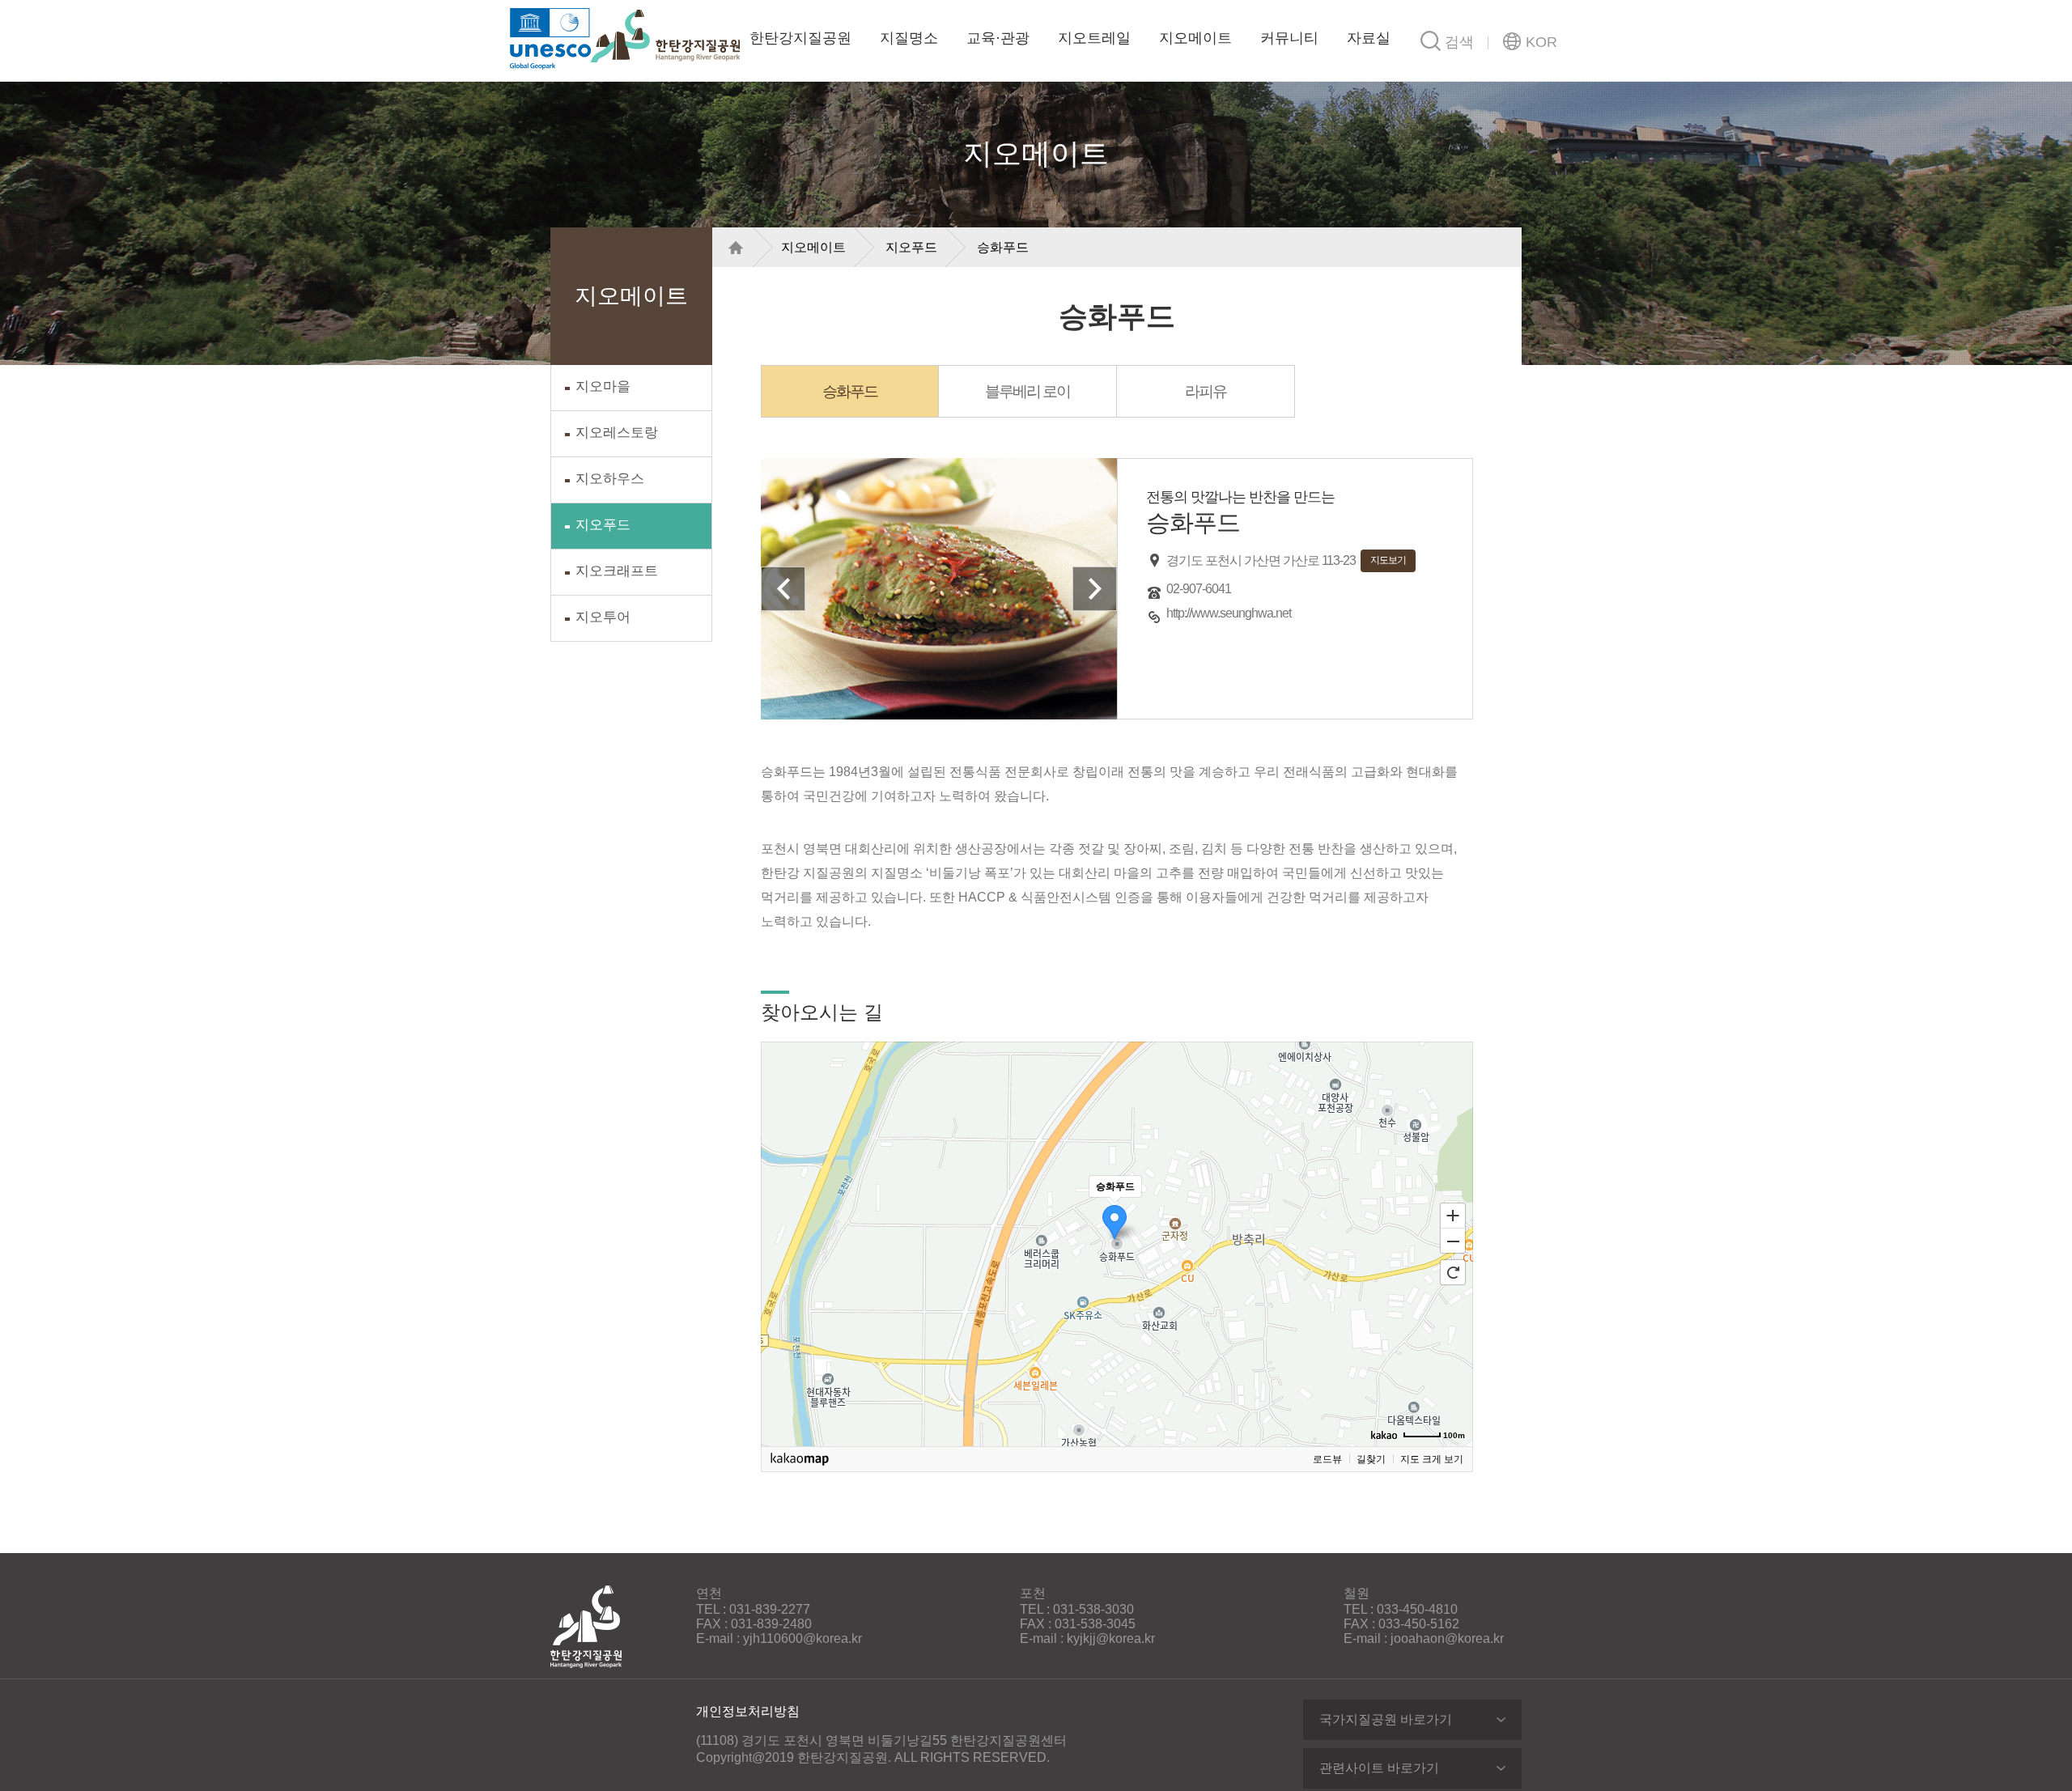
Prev (783, 589)
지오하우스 (610, 479)
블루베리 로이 (1028, 391)
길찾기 (1371, 1459)
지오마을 (603, 386)
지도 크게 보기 (1432, 1459)
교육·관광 (998, 38)
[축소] (1453, 1241)
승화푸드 (1003, 247)
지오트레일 (1094, 38)
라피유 (1206, 391)
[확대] (1453, 1215)
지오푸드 (603, 525)
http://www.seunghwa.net (1229, 613)
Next (1095, 589)
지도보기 (1388, 560)
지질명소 (909, 38)
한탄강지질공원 (665, 36)
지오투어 (603, 617)
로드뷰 (1327, 1459)
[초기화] (1453, 1272)
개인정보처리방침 (748, 1711)
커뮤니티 (1289, 38)
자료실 (1369, 38)
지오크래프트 (617, 571)
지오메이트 (1195, 38)
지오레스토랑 (617, 433)
